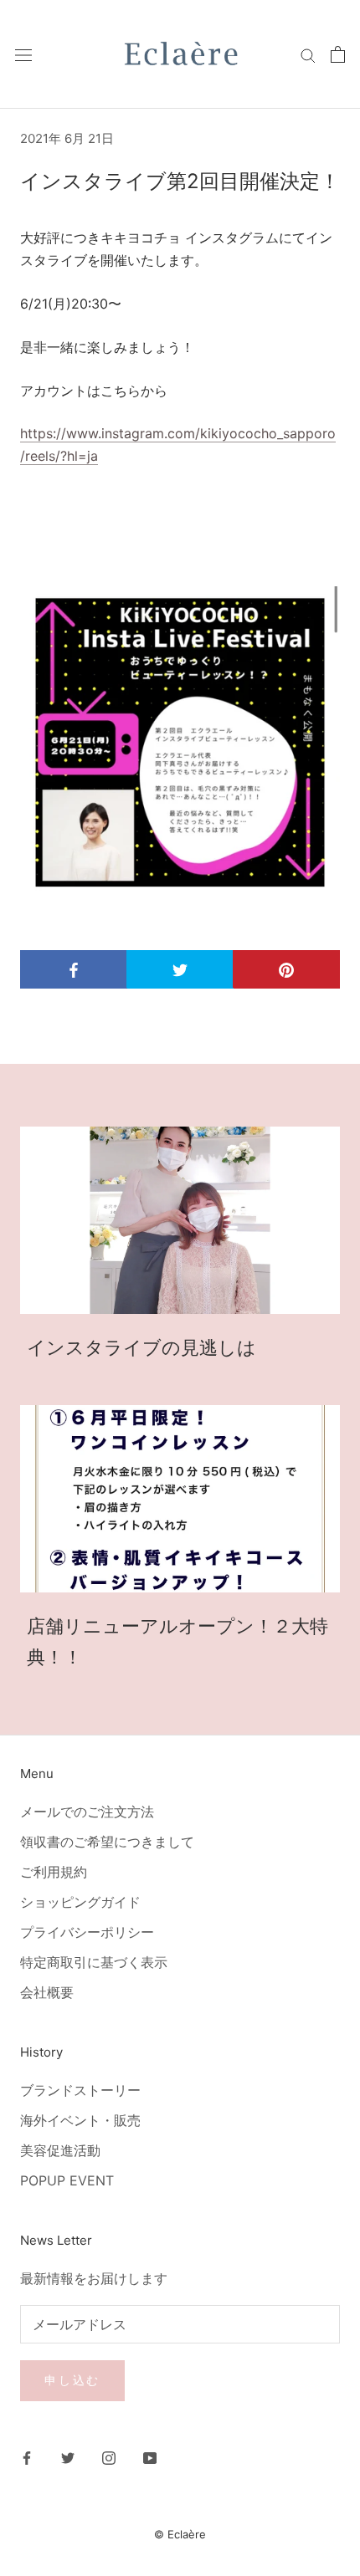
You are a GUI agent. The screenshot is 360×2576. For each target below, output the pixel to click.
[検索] (308, 54)
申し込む (72, 2380)
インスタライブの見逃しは (141, 1347)
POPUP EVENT (67, 2180)
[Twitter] (68, 2457)
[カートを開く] (338, 54)
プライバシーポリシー (87, 1932)
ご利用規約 (54, 1872)
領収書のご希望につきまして (107, 1842)
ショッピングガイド (80, 1902)
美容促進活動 (60, 2150)
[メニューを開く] (23, 55)
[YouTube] (150, 2457)
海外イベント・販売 (80, 2120)
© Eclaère (180, 2534)
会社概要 (47, 1992)
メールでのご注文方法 (87, 1812)
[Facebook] (27, 2457)
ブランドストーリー (80, 2090)
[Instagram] (109, 2457)
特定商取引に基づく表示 (94, 1962)
